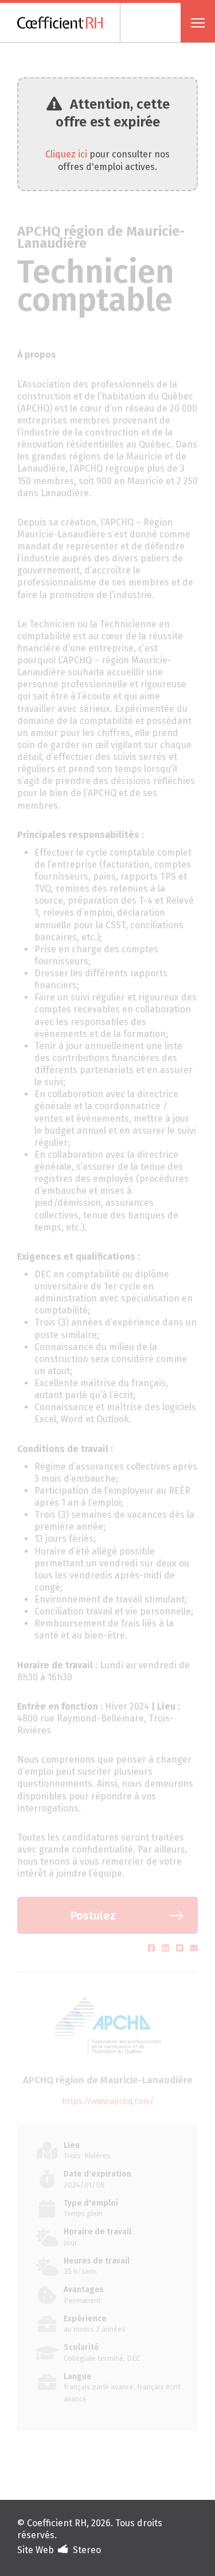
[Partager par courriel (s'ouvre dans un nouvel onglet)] (194, 1948)
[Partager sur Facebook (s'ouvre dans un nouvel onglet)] (153, 1948)
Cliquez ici (66, 154)
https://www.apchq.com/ (108, 2101)
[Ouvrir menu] (198, 23)
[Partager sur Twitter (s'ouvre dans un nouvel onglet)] (181, 1948)
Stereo (87, 2550)
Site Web (36, 2550)
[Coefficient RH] (69, 23)
